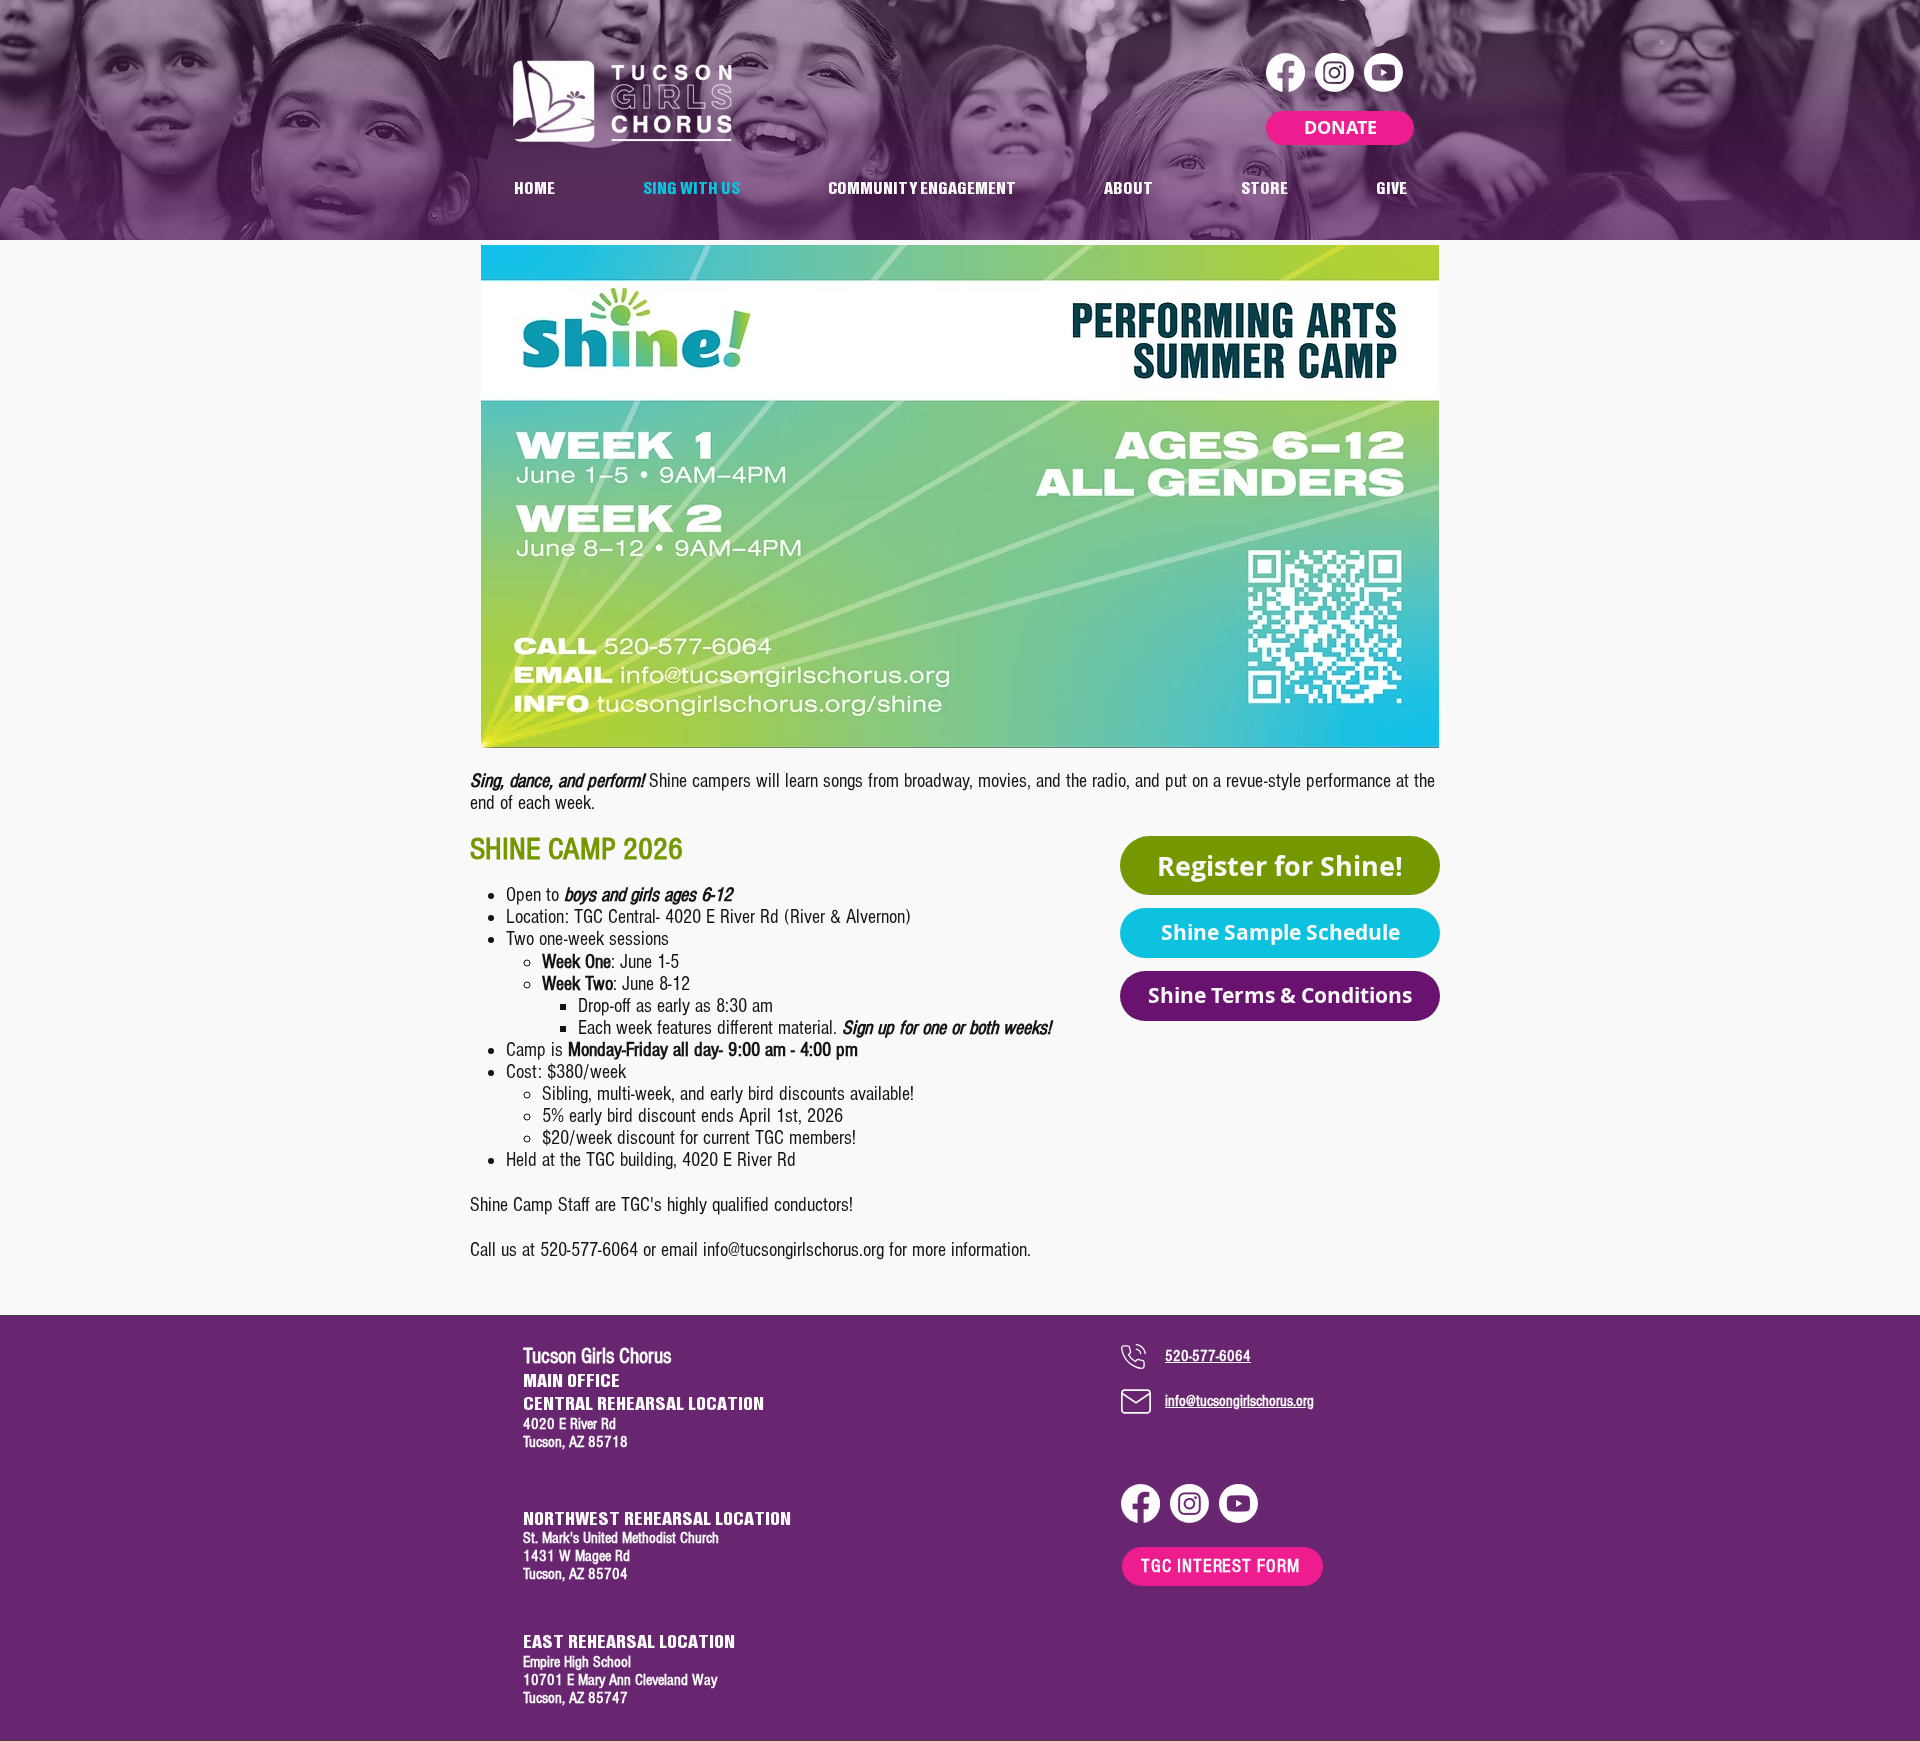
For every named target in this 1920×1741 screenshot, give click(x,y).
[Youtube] (1383, 72)
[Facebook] (1285, 72)
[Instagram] (1334, 72)
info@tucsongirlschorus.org (793, 1250)
